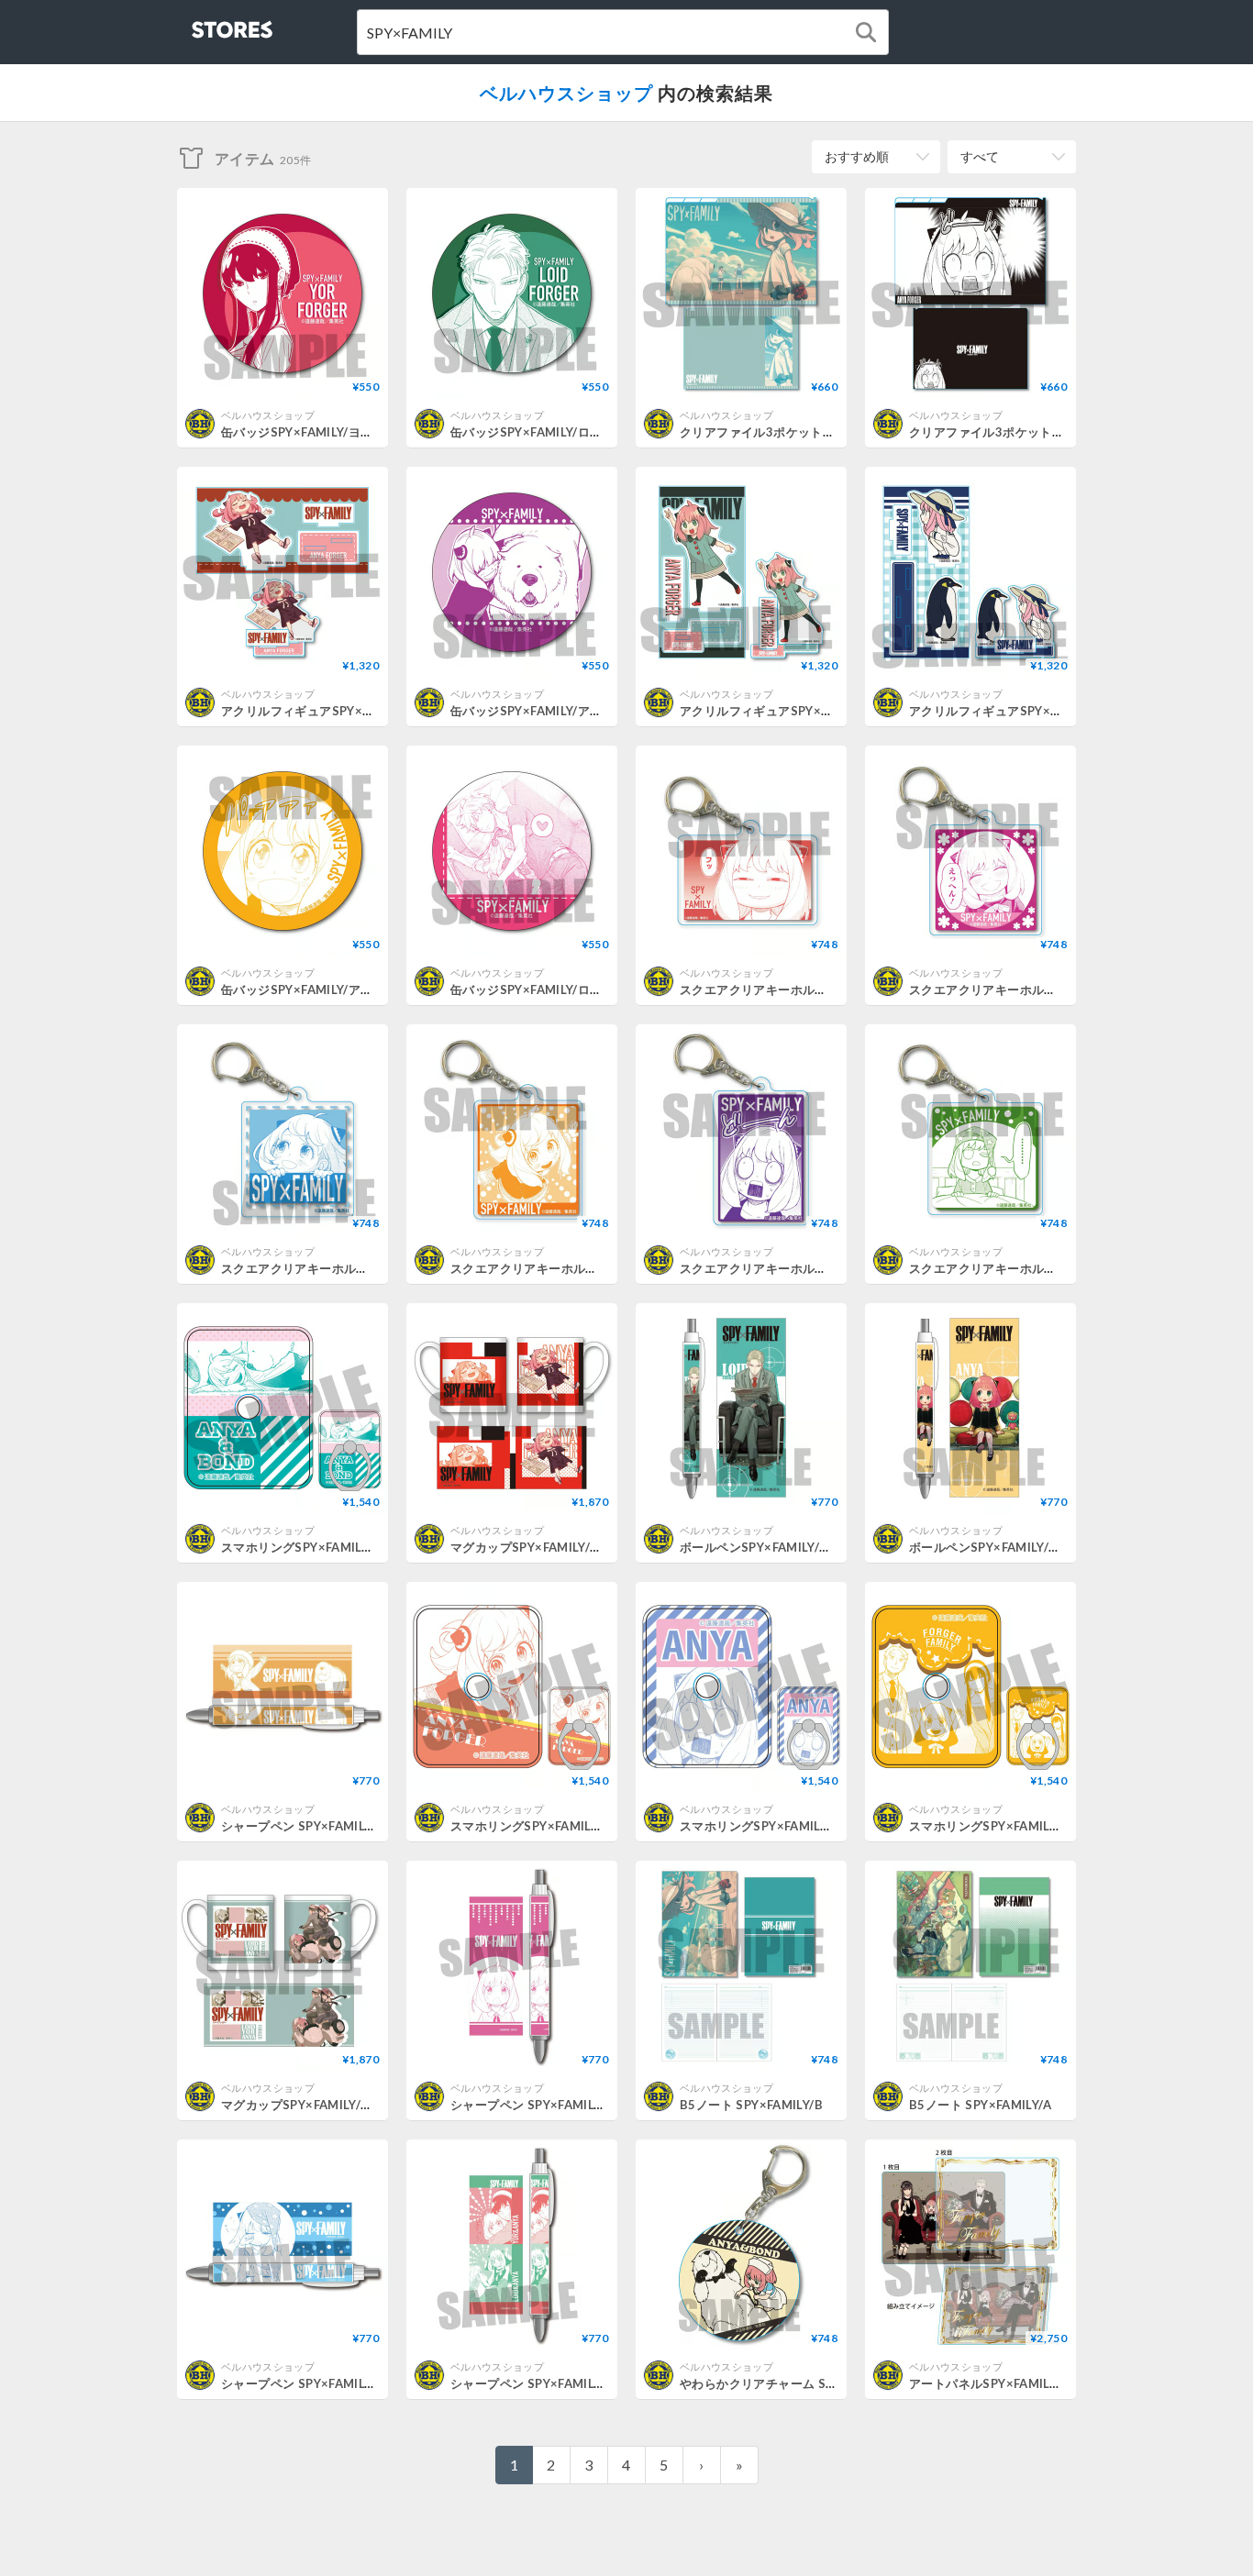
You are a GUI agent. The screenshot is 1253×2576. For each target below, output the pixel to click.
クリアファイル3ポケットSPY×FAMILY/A (1023, 432)
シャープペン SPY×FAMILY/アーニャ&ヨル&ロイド (593, 2383)
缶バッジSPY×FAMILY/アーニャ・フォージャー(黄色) (369, 989)
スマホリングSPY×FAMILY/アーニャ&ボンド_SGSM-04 (376, 1547)
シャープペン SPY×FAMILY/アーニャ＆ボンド (348, 1826)
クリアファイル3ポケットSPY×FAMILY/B (794, 432)
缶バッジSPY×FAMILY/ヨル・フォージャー (340, 432)
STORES (202, 24)
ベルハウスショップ (566, 93)
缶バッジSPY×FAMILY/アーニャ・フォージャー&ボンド (605, 711)
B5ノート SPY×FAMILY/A (980, 2105)
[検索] (866, 32)
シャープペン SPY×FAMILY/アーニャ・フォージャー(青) (376, 2383)
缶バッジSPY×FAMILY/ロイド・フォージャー (576, 432)
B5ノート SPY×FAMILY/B (751, 2105)
